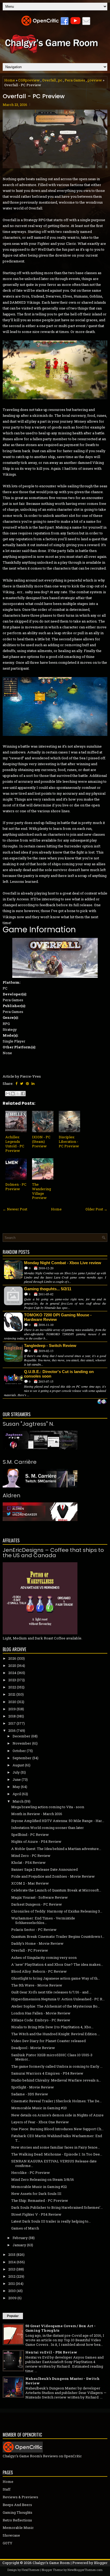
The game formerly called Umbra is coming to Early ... (57, 2066)
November (22, 1743)
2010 (12, 2291)
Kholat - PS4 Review (28, 1862)
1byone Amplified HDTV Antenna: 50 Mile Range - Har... (58, 1821)
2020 (12, 1702)
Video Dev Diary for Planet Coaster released (48, 2041)
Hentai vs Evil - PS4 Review (51, 2352)
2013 (12, 2269)
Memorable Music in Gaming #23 (39, 2108)
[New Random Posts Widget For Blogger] (102, 1402)
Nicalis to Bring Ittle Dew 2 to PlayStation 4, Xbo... (52, 2027)
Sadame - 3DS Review (30, 2094)
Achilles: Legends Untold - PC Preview (15, 1144)
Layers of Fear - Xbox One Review (40, 2122)
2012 (12, 2276)
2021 (12, 1694)
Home (10, 80)
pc (60, 80)
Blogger (101, 2563)
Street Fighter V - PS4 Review (36, 2214)
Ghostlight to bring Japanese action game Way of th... (56, 1978)
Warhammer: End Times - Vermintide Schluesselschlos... (43, 1920)
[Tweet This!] (22, 1083)
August (18, 1765)
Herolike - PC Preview (31, 2173)
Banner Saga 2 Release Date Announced (44, 1869)
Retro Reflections (17, 2520)
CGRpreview (29, 80)
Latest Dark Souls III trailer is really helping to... (51, 2221)
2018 (12, 1716)
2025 (12, 1666)
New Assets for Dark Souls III (36, 2194)
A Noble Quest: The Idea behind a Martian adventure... (56, 1849)
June (17, 1779)
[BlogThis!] (13, 1094)
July (16, 1772)
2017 (12, 1723)
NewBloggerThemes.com (85, 2570)
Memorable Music (18, 2528)
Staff (7, 2489)
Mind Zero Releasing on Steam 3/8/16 (43, 2179)
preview (95, 80)
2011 (12, 2284)
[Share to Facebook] (23, 1094)
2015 (12, 2254)
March (18, 1801)
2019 (12, 1709)
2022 (12, 1687)
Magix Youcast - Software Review (40, 1897)
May (16, 1787)
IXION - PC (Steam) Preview (41, 1141)
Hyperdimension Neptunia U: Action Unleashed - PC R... (58, 1999)
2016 (12, 1730)
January (19, 2245)
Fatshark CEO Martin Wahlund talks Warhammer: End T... (57, 2138)
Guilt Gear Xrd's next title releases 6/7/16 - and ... (51, 1992)
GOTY (7, 2543)
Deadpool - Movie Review (33, 2048)
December (21, 1736)
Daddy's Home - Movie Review (37, 1943)
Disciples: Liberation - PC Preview (69, 1141)
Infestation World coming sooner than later (48, 1828)
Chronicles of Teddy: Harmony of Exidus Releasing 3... (57, 1911)
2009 (12, 2298)
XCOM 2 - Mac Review (30, 1883)
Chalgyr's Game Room (51, 2563)
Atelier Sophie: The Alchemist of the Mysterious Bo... (56, 2006)
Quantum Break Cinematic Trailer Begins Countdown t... (58, 1936)
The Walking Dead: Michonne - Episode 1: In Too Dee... (57, 2154)
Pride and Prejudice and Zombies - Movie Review (53, 1876)
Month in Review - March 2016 (37, 1814)
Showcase (11, 2535)
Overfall (49, 80)
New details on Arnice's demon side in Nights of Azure (57, 2115)
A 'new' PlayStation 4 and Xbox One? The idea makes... (57, 1964)
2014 (12, 2262)
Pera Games (75, 80)
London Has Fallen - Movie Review (41, 2013)
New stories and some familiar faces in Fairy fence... (56, 2147)
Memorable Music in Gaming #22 (39, 2187)
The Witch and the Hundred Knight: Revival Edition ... (56, 2034)
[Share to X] (18, 1094)
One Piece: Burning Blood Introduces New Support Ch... (57, 2129)
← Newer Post (15, 1209)
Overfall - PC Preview (34, 96)
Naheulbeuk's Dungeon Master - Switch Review (62, 2381)
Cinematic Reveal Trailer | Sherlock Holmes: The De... (56, 2101)
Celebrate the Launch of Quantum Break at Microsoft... (56, 1890)
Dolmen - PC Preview (16, 1187)
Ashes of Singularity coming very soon (44, 1957)
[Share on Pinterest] (27, 1083)
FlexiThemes (30, 2570)
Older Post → (96, 1209)
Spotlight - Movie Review (33, 2087)
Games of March (25, 2228)
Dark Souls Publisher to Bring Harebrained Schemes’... (57, 2207)
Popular (13, 2316)
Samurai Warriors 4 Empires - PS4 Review (47, 2073)
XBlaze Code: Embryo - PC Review (41, 2020)
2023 (12, 1680)
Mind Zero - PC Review (31, 1856)
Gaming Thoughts (17, 2512)
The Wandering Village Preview (42, 1191)
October (19, 1751)
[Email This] (8, 1094)
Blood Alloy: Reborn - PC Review (39, 1971)
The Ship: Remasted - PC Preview (40, 2200)
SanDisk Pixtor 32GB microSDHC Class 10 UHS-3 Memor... (52, 2057)
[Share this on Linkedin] (33, 1083)
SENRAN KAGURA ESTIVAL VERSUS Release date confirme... (54, 2163)
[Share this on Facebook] (16, 1083)
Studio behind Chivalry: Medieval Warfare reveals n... (56, 2080)
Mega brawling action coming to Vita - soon (48, 1807)
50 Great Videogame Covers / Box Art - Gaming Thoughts (60, 2328)
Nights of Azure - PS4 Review (36, 1841)
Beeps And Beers (17, 2505)
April (17, 1794)
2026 (12, 1658)
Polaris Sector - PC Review (34, 1930)
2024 (12, 1673)
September (22, 1758)
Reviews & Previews (20, 2497)
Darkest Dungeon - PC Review (37, 1904)
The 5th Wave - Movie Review (37, 1985)
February (20, 2238)
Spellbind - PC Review (30, 1835)
